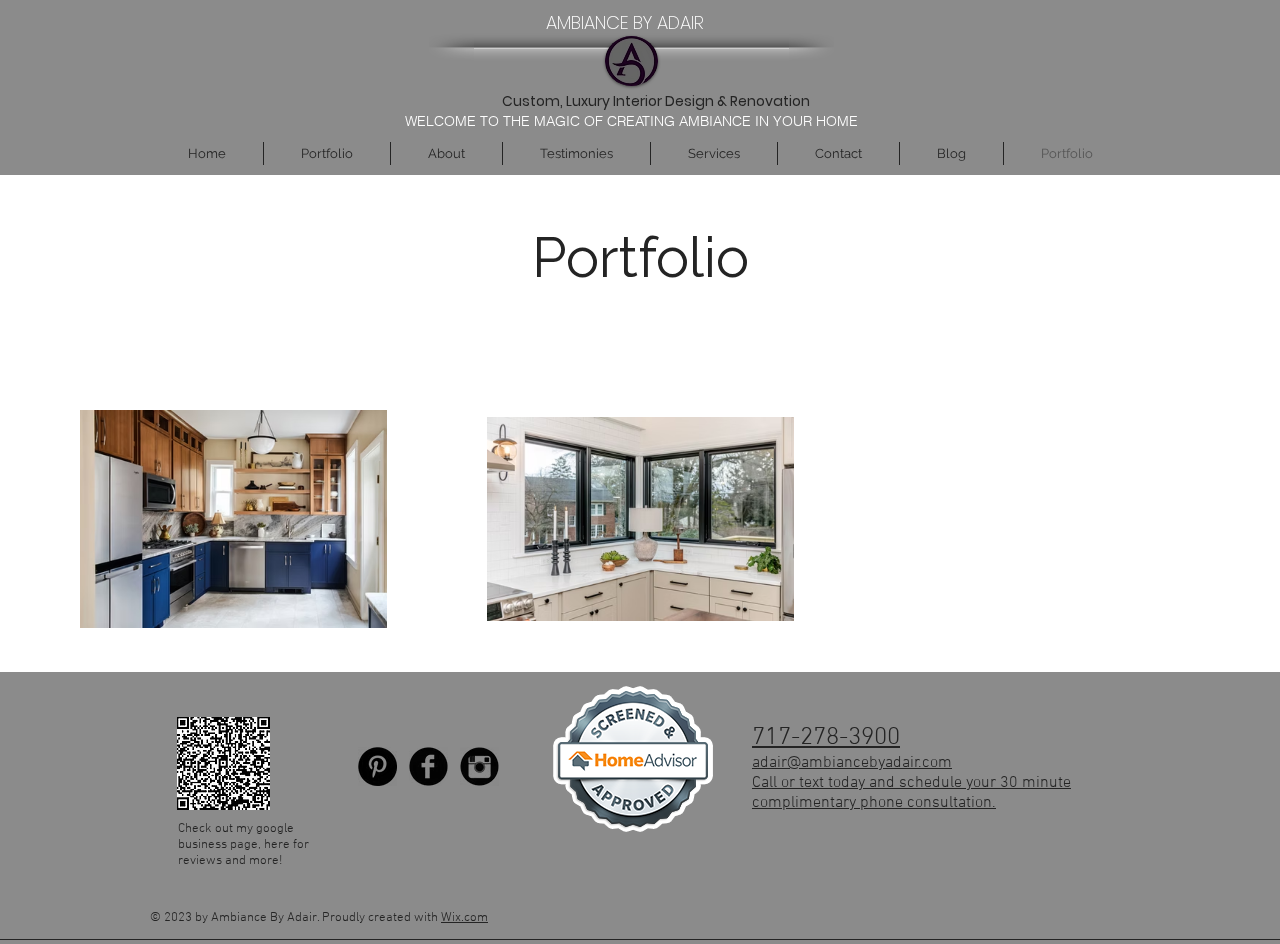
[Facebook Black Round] (428, 766)
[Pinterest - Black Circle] (377, 766)
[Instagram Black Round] (479, 766)
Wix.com (464, 918)
